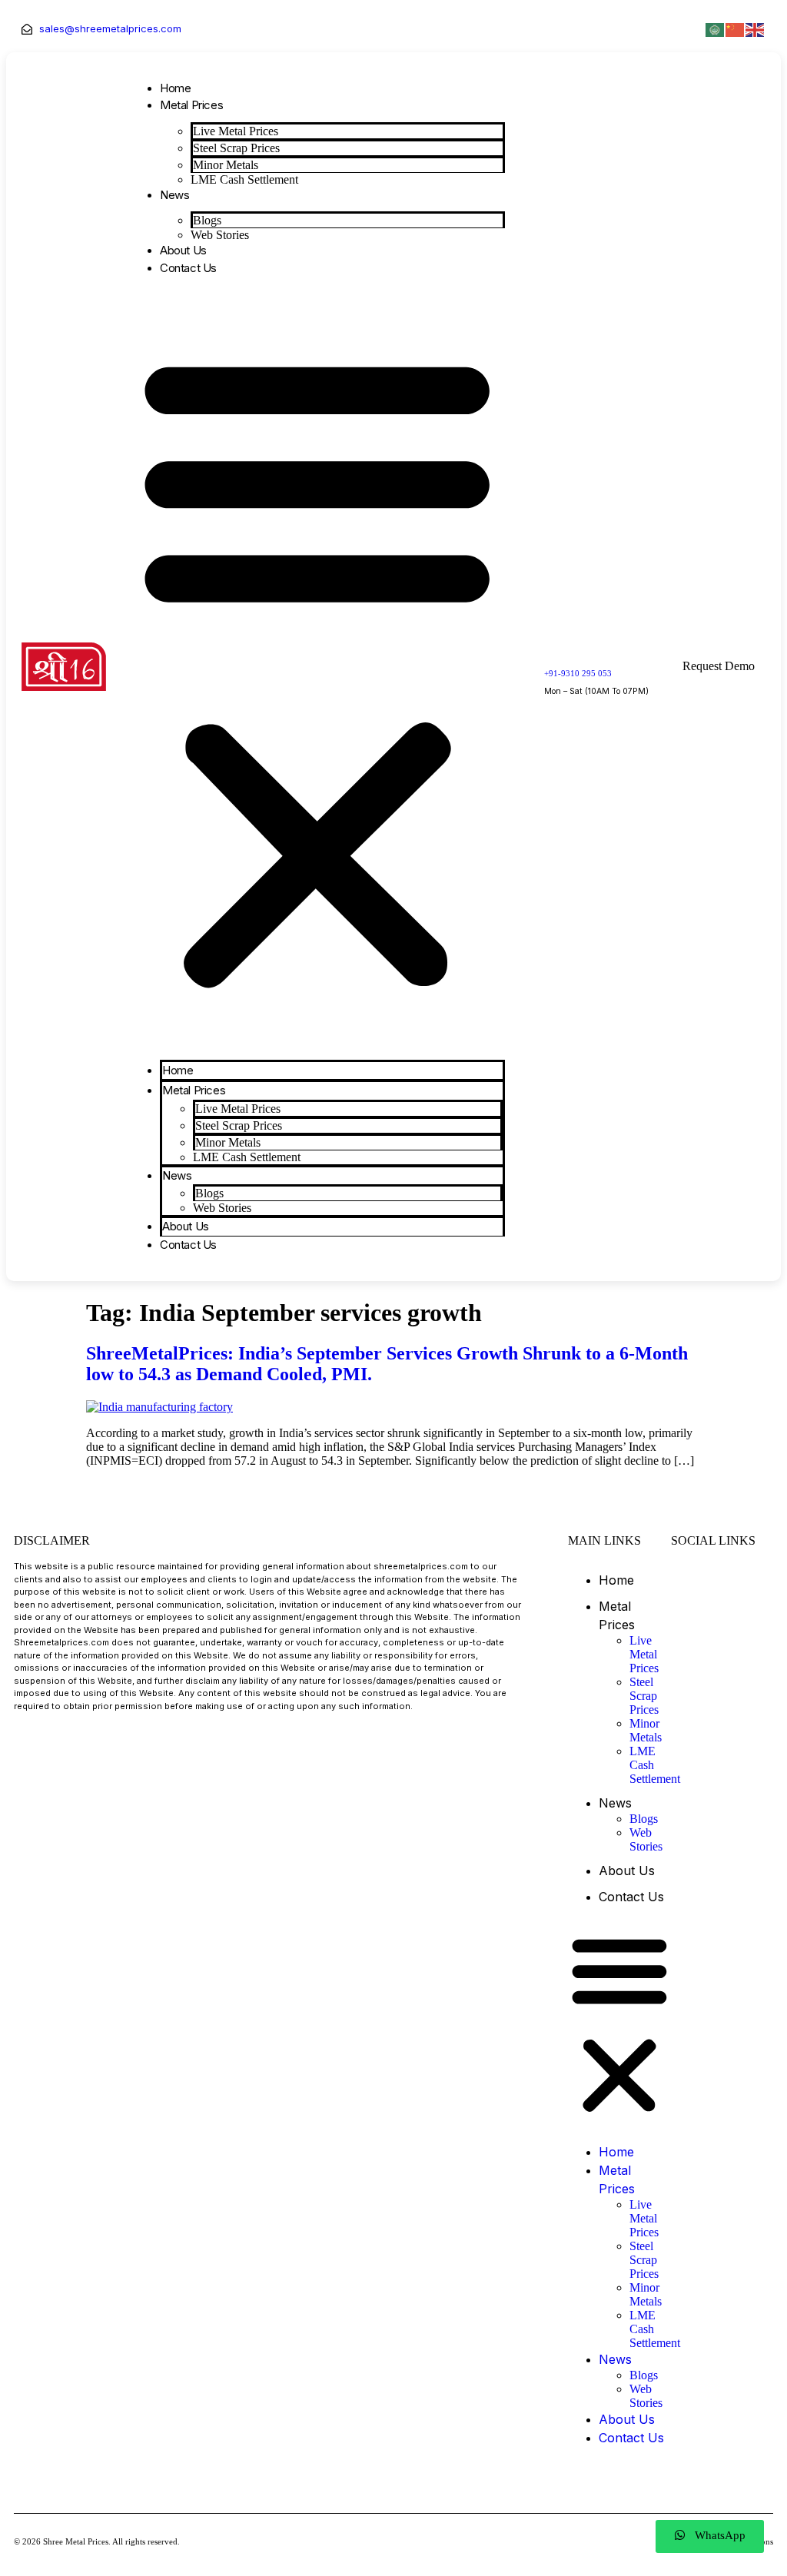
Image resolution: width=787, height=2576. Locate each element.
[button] (317, 668)
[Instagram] (725, 1578)
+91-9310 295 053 (578, 673)
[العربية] (716, 28)
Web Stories (220, 235)
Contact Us (188, 268)
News (174, 195)
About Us (183, 250)
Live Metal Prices (236, 131)
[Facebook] (686, 1578)
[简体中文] (736, 28)
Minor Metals (226, 165)
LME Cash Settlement (244, 179)
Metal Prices (191, 105)
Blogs (207, 220)
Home (175, 88)
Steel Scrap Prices (236, 148)
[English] (755, 28)
